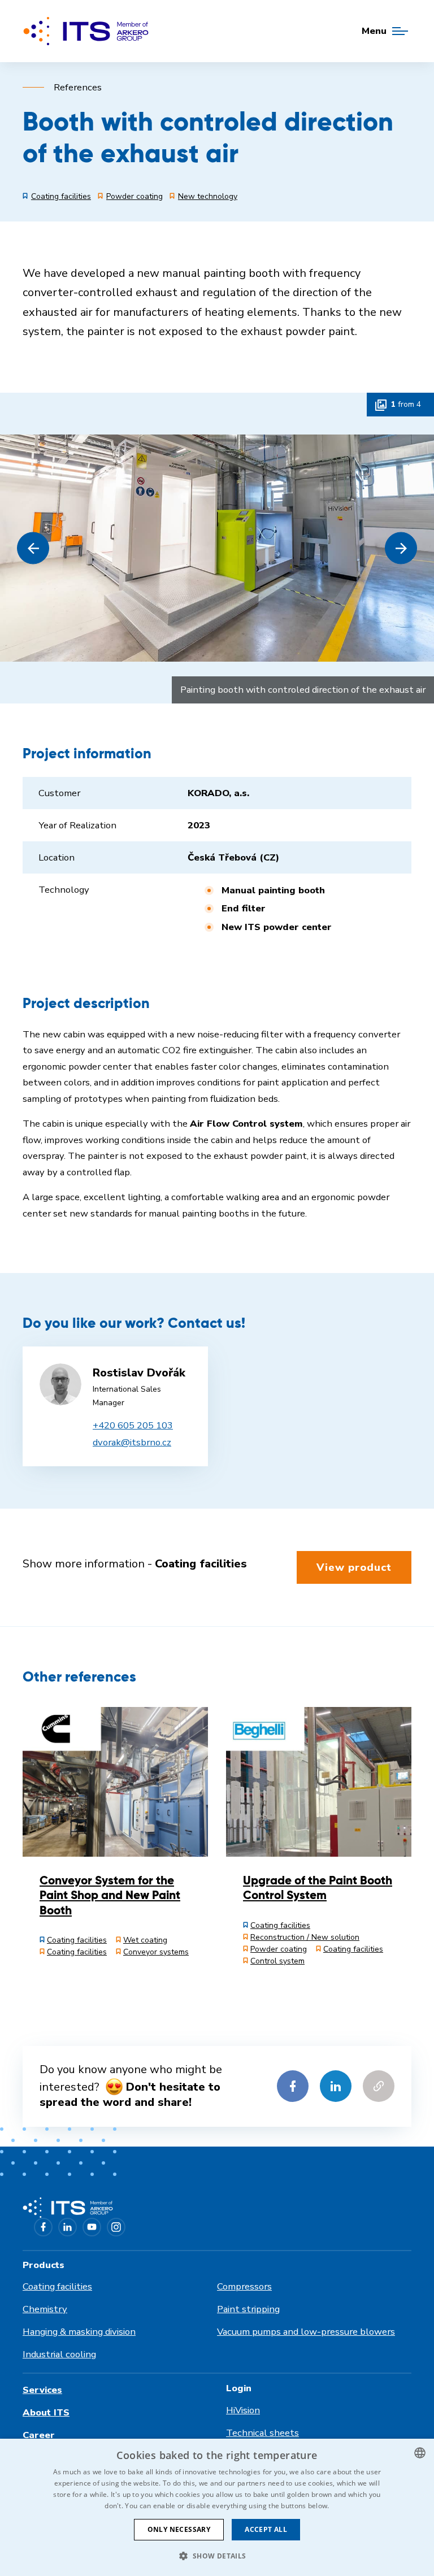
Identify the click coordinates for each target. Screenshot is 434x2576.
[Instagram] (116, 2227)
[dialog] (217, 2507)
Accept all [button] (266, 2529)
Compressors (244, 2286)
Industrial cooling (59, 2354)
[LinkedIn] (68, 2227)
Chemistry (45, 2309)
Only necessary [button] (179, 2529)
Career (39, 2435)
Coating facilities (57, 2286)
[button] (33, 548)
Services (42, 2390)
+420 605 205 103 (133, 1425)
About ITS (46, 2412)
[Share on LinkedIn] (336, 2086)
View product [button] (354, 1567)
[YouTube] (92, 2227)
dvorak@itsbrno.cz (132, 1442)
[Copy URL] (379, 2086)
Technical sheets (262, 2433)
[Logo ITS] (86, 31)
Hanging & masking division (79, 2332)
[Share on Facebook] (293, 2086)
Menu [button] (374, 31)
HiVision (243, 2410)
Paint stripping (248, 2309)
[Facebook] (43, 2227)
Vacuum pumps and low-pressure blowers (306, 2332)
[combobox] (420, 2453)
